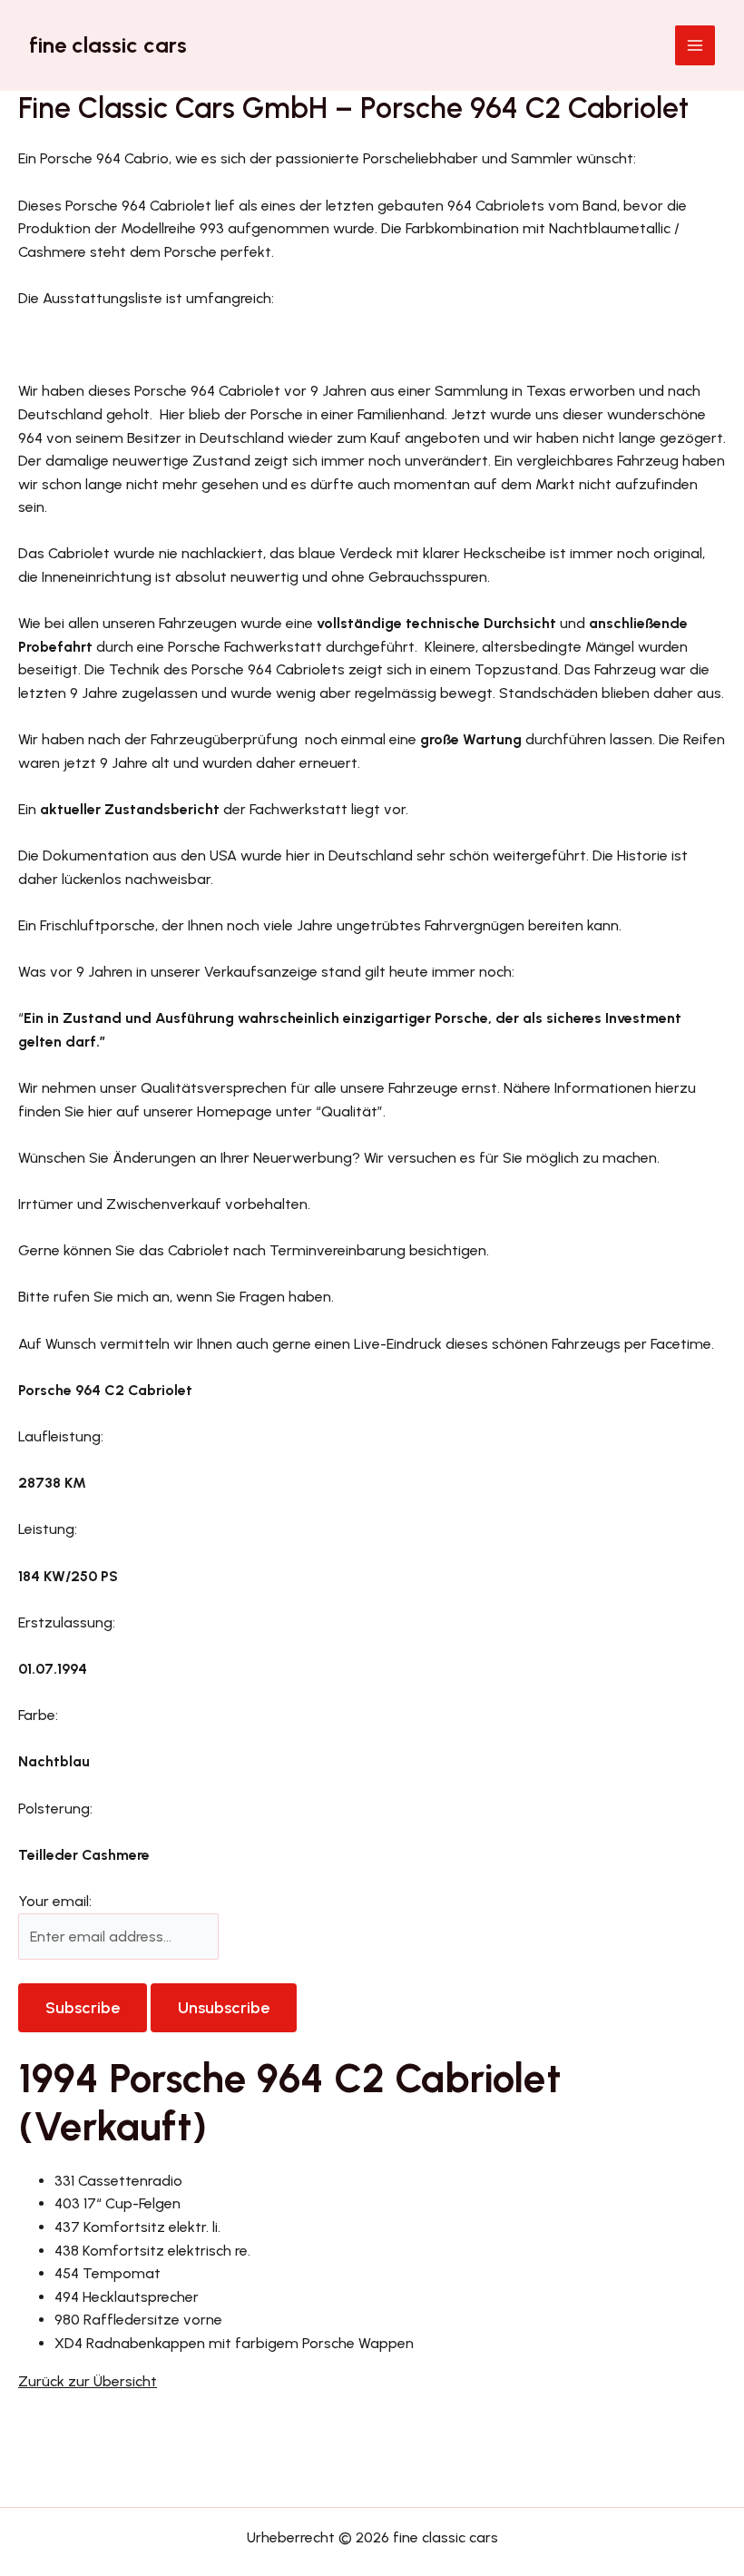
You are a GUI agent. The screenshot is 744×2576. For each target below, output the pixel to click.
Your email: (55, 1901)
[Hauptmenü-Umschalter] (695, 45)
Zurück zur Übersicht (88, 2381)
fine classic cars (108, 45)
